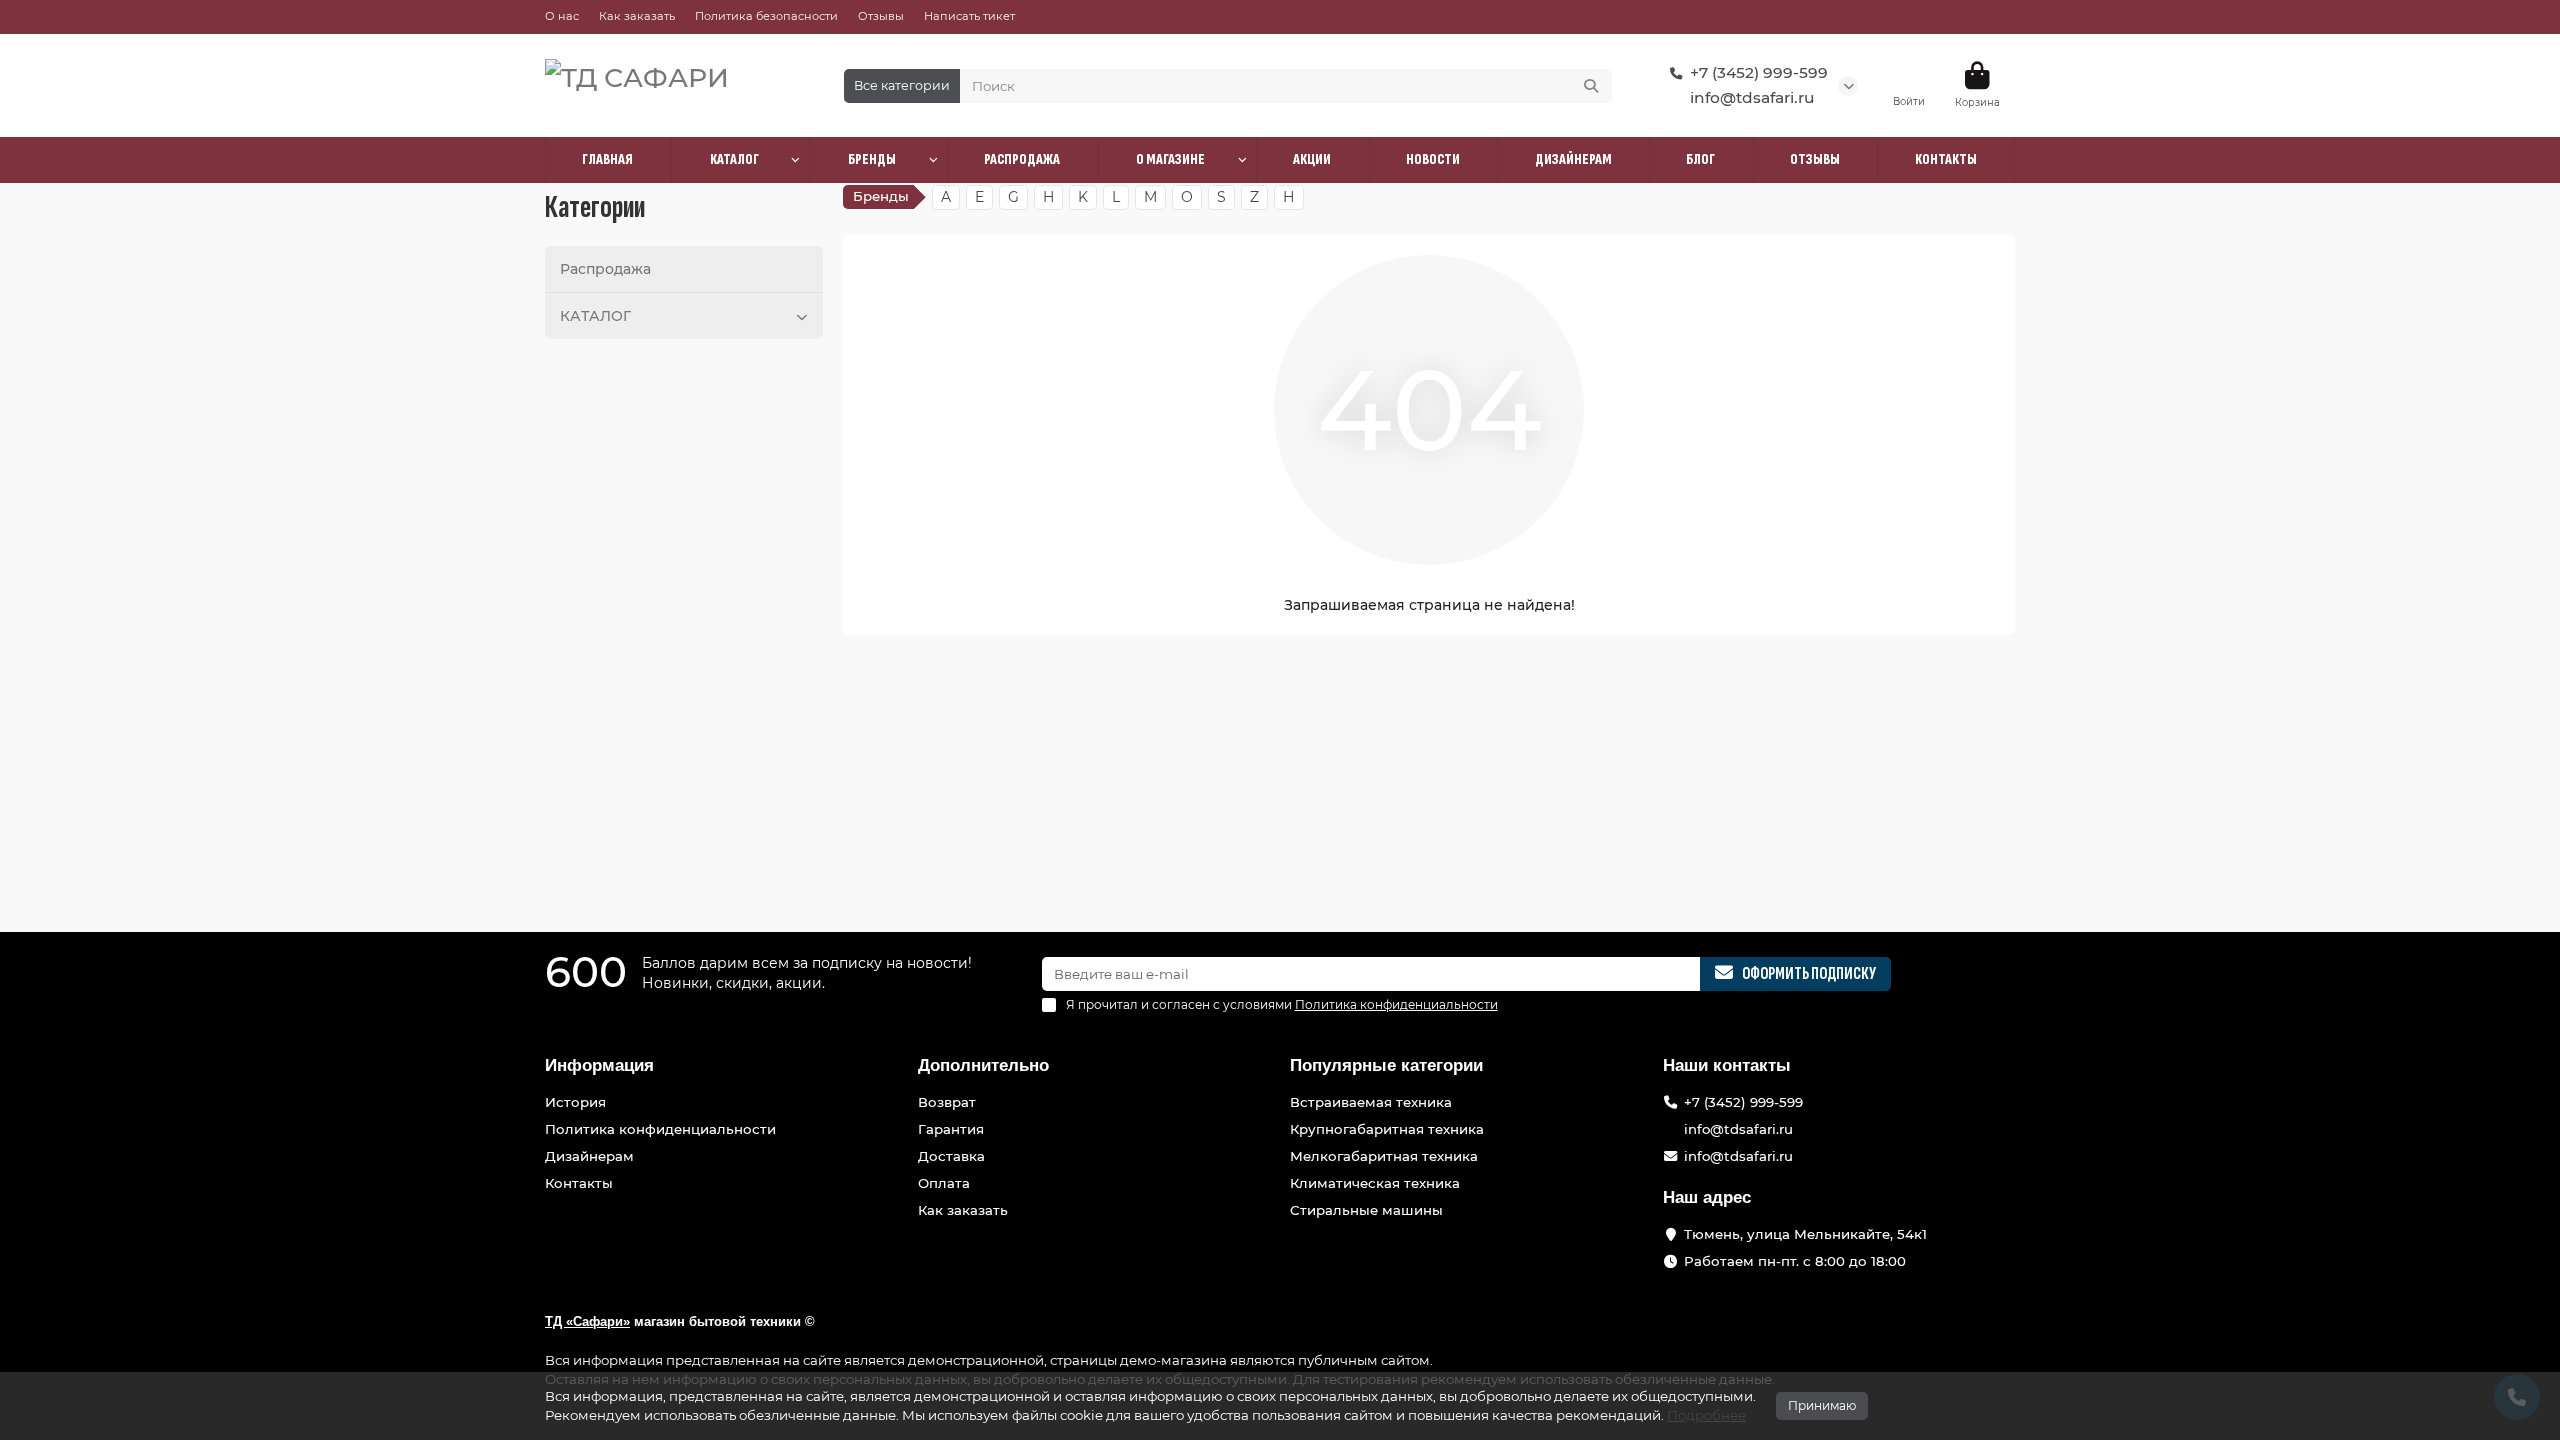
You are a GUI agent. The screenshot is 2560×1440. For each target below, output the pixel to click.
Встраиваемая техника (1371, 1102)
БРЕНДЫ (872, 159)
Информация (599, 1065)
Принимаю (1822, 1405)
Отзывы (881, 16)
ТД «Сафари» (587, 1321)
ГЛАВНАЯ (607, 159)
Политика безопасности (766, 16)
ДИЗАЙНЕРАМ (1573, 159)
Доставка (951, 1156)
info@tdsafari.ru (1752, 97)
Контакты (579, 1183)
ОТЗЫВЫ (1815, 159)
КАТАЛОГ (734, 159)
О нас (562, 16)
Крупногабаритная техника (1387, 1129)
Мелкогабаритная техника (1384, 1156)
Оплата (944, 1183)
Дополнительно (983, 1065)
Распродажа (605, 269)
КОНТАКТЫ (1946, 159)
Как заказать (637, 16)
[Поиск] (1591, 86)
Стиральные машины (1366, 1210)
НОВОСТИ (1433, 159)
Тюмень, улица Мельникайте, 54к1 (1805, 1234)
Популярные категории (1386, 1065)
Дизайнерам (589, 1156)
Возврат (947, 1102)
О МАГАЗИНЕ (1170, 159)
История (575, 1102)
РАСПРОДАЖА (1022, 159)
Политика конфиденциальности (660, 1129)
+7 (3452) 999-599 (1759, 72)
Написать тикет (969, 16)
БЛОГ (1700, 159)
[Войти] (1909, 76)
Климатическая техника (1375, 1183)
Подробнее (1706, 1415)
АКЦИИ (1312, 159)
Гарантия (951, 1129)
